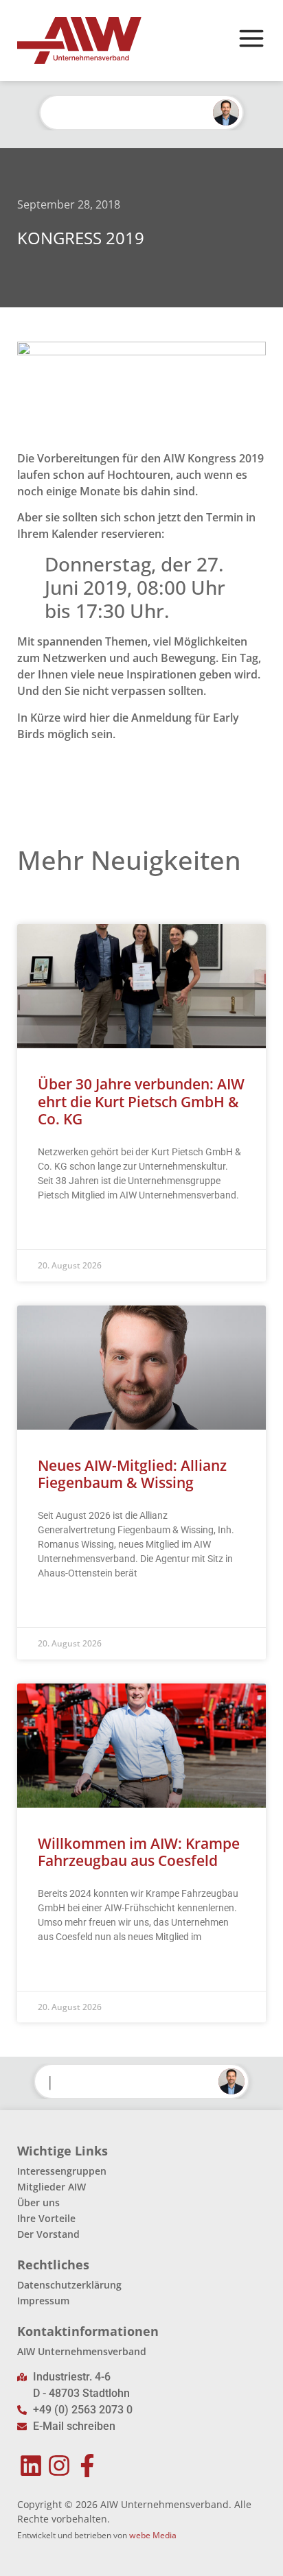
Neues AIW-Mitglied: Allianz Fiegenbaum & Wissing (132, 1474)
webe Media (153, 2535)
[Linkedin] (31, 2466)
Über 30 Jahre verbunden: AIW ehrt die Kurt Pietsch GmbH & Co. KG (141, 1101)
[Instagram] (59, 2466)
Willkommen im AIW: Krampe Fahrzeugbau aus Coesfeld (139, 1852)
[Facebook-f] (88, 2466)
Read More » (64, 1229)
